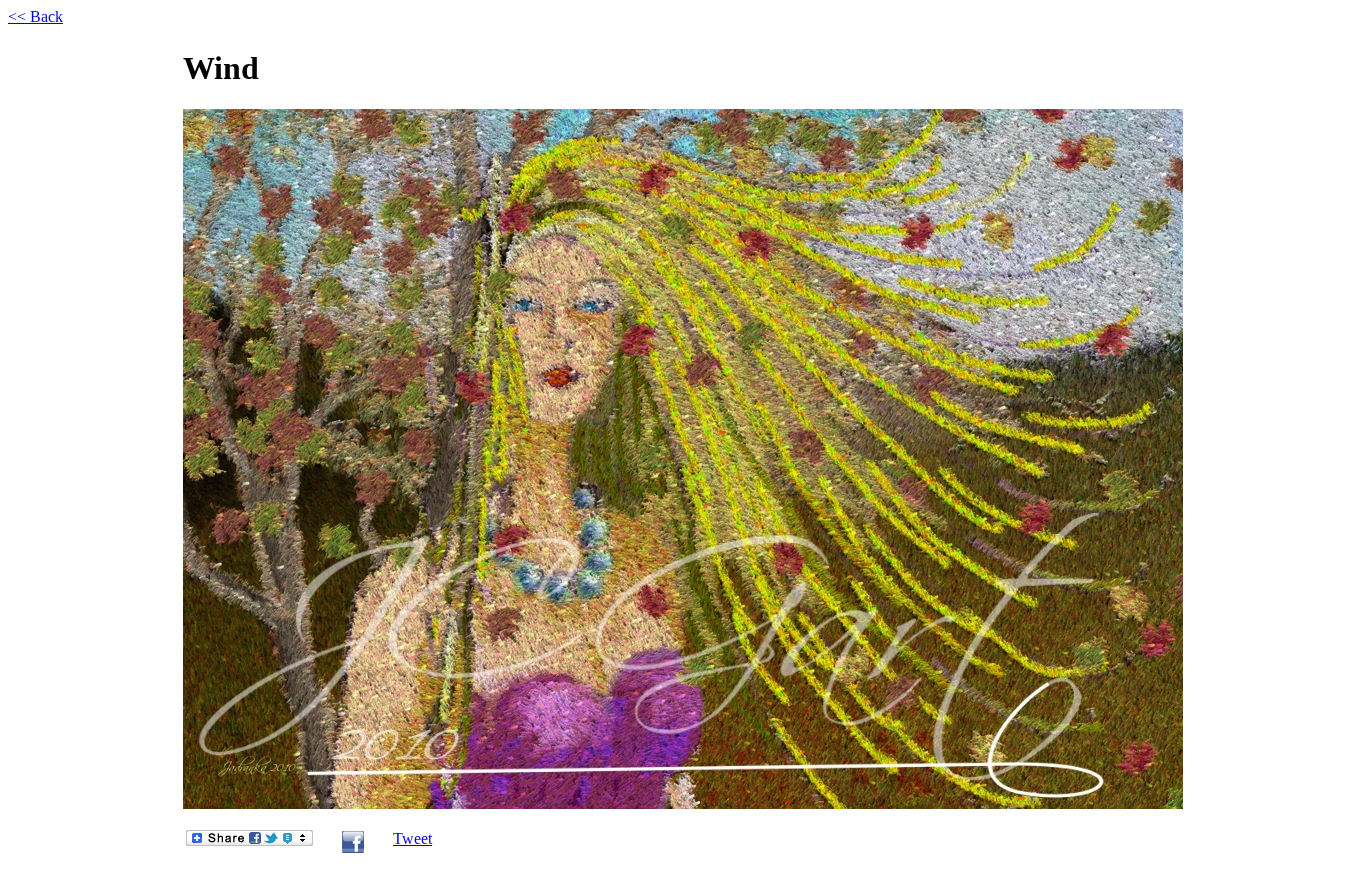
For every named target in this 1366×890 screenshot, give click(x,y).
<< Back (35, 16)
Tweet (412, 838)
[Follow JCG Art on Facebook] (353, 848)
